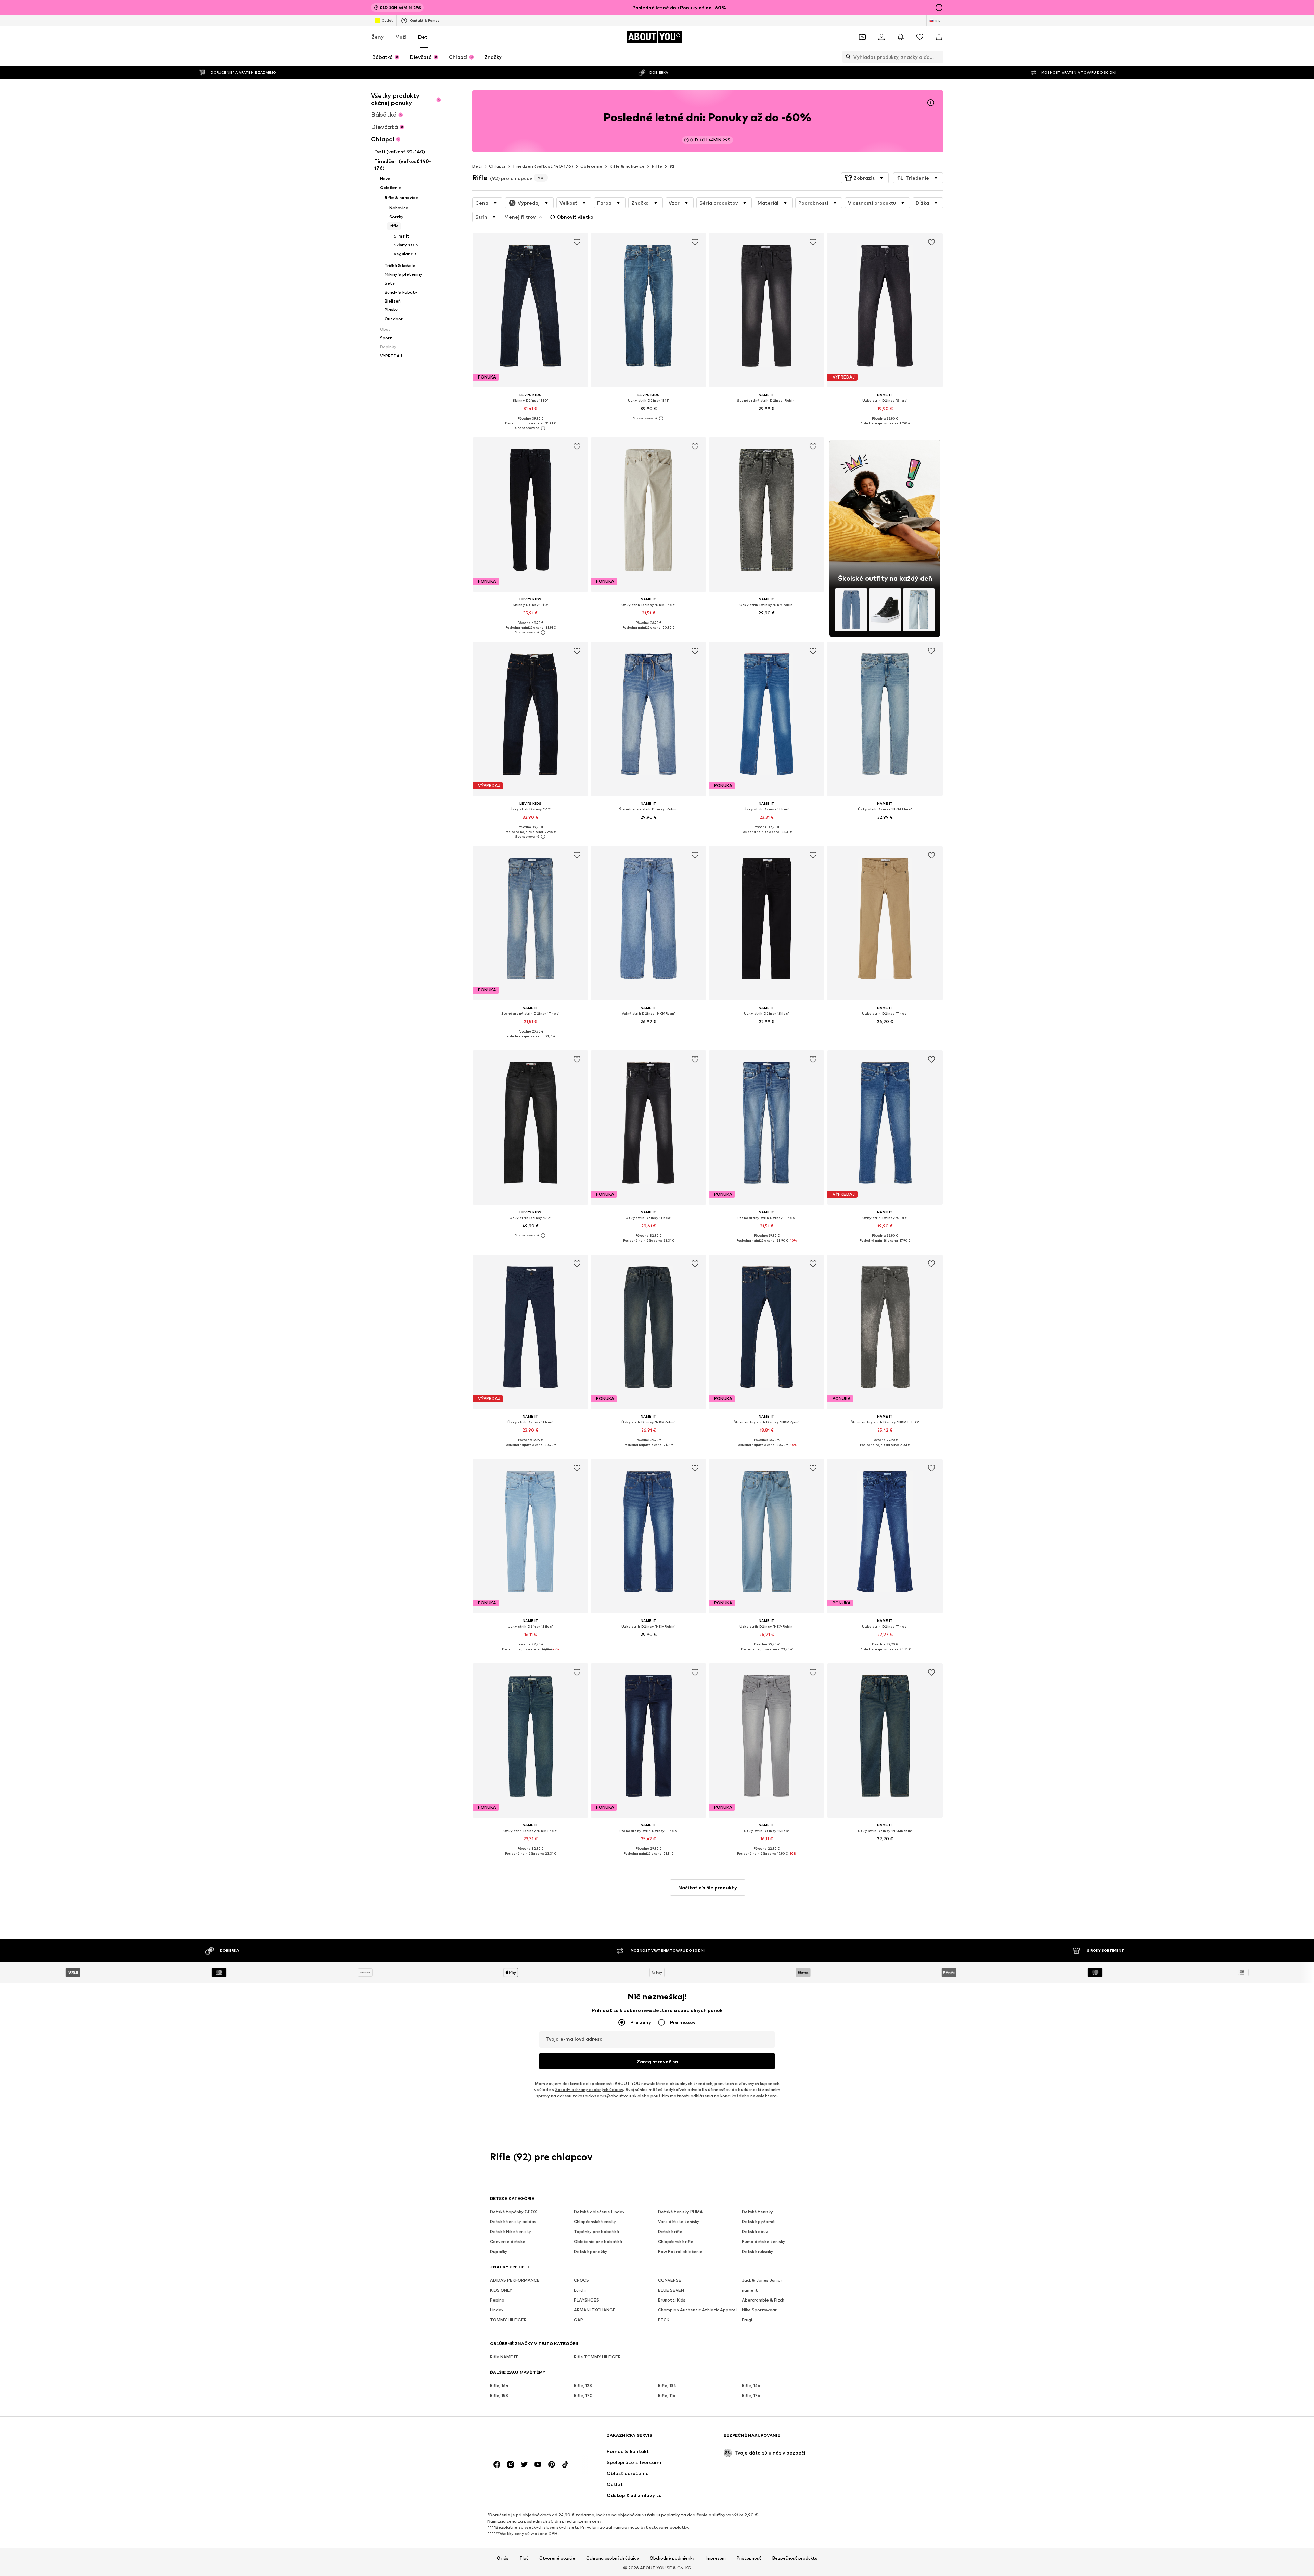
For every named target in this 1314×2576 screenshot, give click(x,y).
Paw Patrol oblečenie (680, 2252)
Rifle (657, 166)
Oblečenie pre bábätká (598, 2242)
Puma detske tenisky (764, 2242)
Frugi (747, 2320)
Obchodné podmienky (672, 2558)
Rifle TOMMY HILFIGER (597, 2357)
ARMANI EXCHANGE (595, 2310)
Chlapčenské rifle (676, 2242)
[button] (865, 178)
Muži (401, 37)
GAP (578, 2320)
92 (672, 166)
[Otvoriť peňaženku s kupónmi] (862, 37)
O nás (503, 2558)
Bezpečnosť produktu (795, 2558)
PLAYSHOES (587, 2300)
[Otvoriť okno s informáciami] (939, 8)
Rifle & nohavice (627, 166)
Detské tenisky (757, 2212)
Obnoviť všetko (575, 217)
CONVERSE (670, 2280)
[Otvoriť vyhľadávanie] (847, 57)
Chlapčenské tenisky (595, 2222)
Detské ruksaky (758, 2252)
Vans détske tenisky (679, 2222)
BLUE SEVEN (671, 2290)
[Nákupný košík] (939, 37)
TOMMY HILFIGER (508, 2320)
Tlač (524, 2558)
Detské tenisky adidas (513, 2222)
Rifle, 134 (667, 2386)
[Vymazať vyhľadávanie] (938, 57)
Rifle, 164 (499, 2386)
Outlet (387, 20)
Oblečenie (591, 166)
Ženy (378, 37)
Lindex (497, 2310)
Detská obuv (755, 2232)
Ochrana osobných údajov (613, 2558)
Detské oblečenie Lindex (599, 2212)
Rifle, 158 (499, 2396)
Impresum (716, 2558)
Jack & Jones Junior (762, 2280)
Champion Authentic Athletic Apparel (697, 2310)
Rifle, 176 (751, 2396)
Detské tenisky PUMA (680, 2212)
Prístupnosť (749, 2558)
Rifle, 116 (667, 2396)
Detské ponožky (591, 2252)
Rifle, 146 (751, 2386)
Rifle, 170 (583, 2396)
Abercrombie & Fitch (763, 2300)
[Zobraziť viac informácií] (530, 428)
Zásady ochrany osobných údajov (589, 2090)
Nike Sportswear (759, 2310)
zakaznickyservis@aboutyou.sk (604, 2096)
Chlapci (497, 166)
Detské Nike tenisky (511, 2232)
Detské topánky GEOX (513, 2212)
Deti (423, 37)
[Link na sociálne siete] (497, 2465)
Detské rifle (670, 2232)
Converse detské (508, 2242)
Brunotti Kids (672, 2300)
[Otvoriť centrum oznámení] (901, 37)
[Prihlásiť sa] (881, 37)
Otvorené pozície (557, 2558)
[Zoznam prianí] (920, 37)
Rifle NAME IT (504, 2357)
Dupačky (499, 2252)
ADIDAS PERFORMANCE (515, 2280)
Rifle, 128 (583, 2386)
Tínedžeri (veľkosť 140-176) (543, 166)
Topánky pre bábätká (596, 2232)
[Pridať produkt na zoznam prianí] (577, 242)
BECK (664, 2320)
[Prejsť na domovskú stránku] (527, 2439)
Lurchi (580, 2290)
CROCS (581, 2280)
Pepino (497, 2300)
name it (750, 2290)
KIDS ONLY (501, 2290)
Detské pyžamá (758, 2222)
